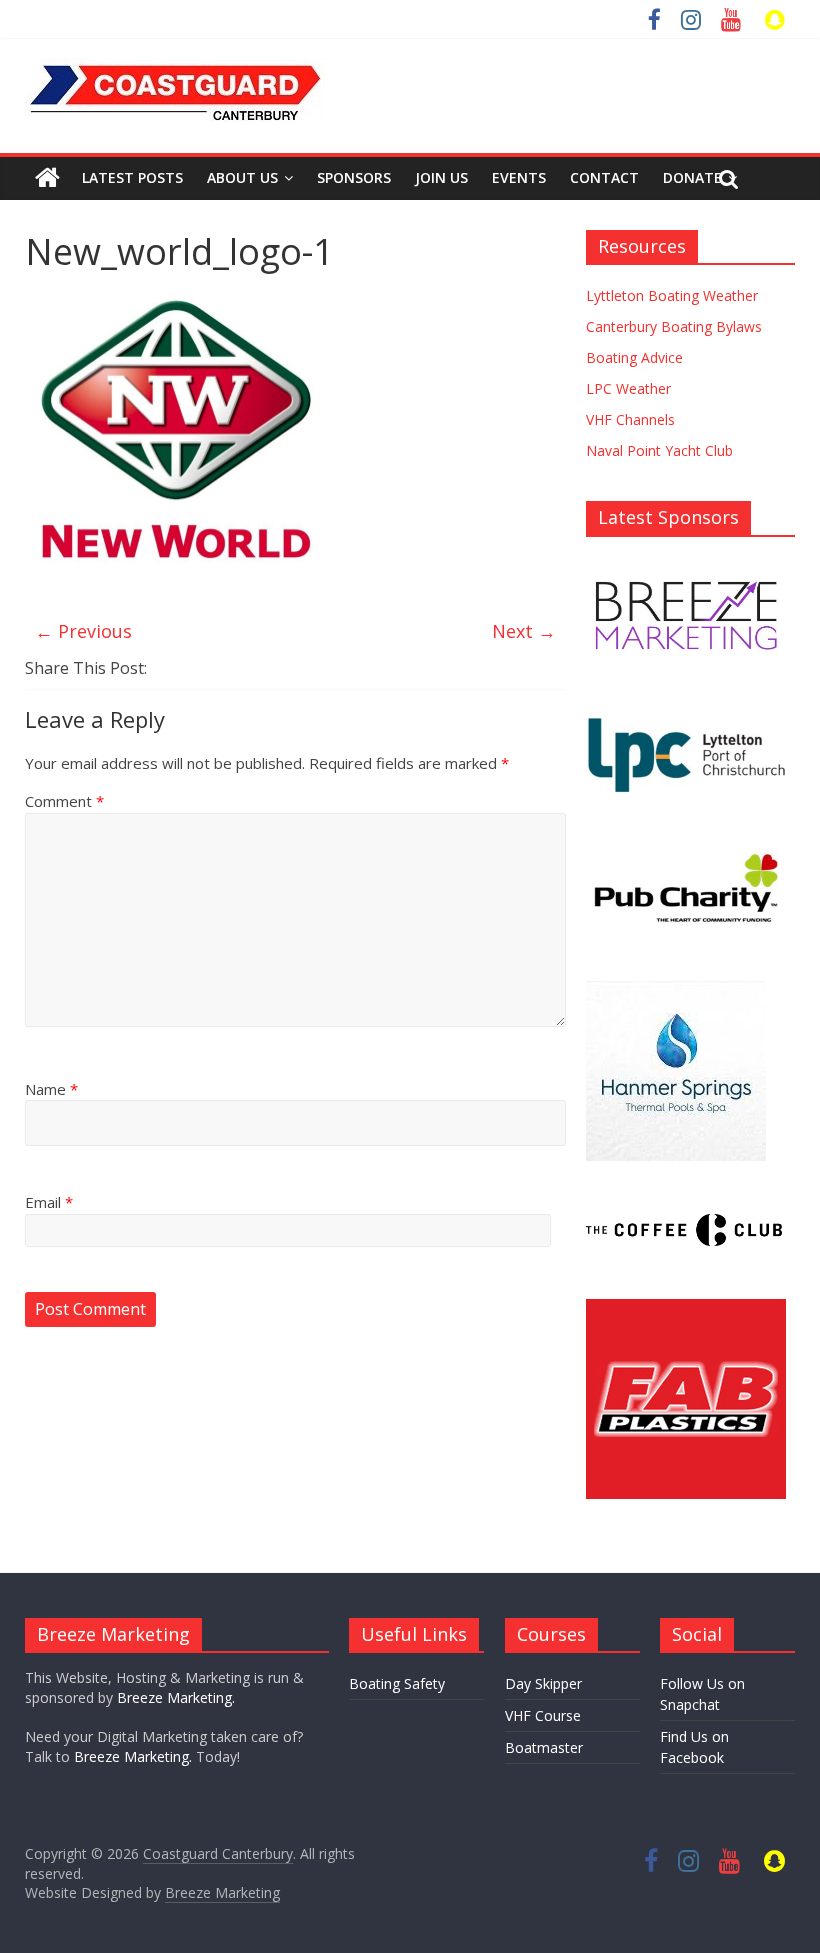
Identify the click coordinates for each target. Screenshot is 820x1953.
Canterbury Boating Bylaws (674, 326)
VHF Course (543, 1715)
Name (51, 1089)
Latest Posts (132, 177)
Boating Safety (397, 1683)
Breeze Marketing (222, 1892)
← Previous (83, 631)
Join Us (441, 177)
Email (49, 1202)
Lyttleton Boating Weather (672, 295)
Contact (604, 177)
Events (519, 177)
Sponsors (354, 177)
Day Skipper (543, 1683)
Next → (524, 631)
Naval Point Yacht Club (659, 450)
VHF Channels (630, 419)
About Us (242, 177)
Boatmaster (544, 1747)
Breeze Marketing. (176, 1697)
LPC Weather (628, 388)
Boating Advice (634, 357)
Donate (692, 177)
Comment (64, 801)
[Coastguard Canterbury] (47, 178)
